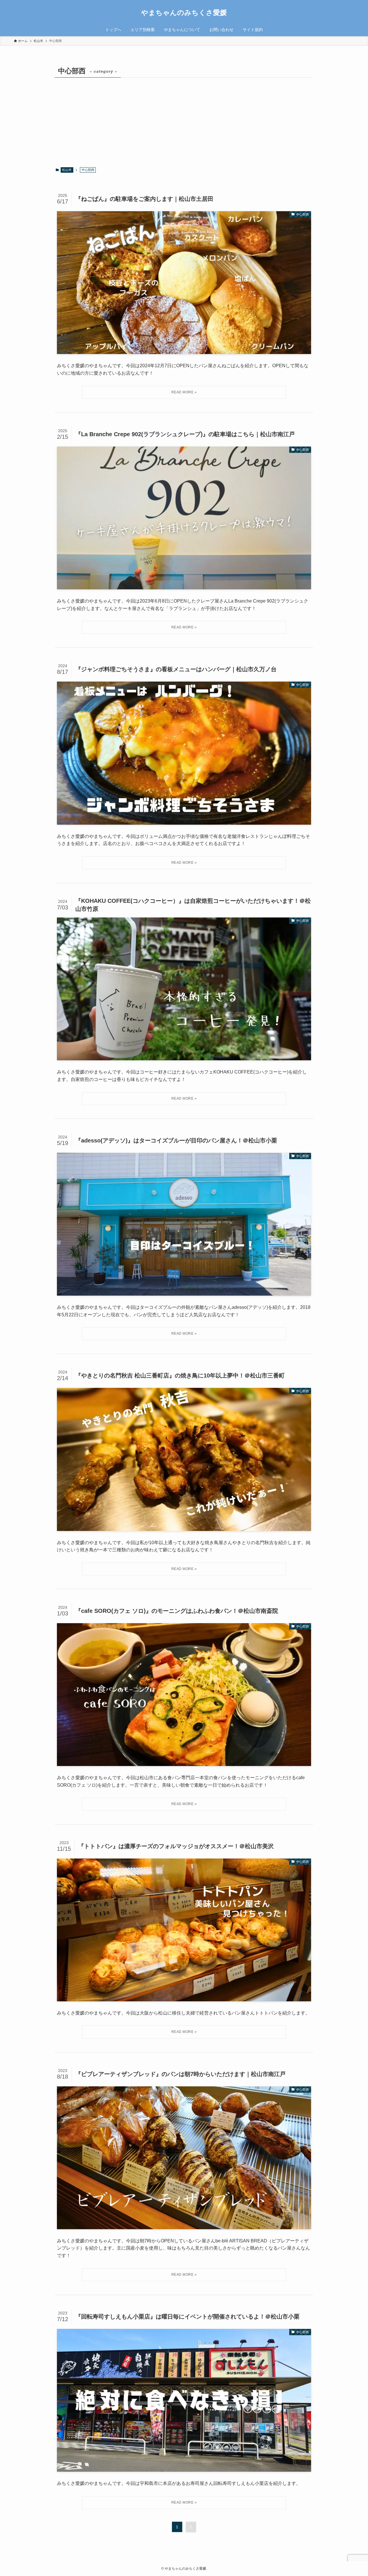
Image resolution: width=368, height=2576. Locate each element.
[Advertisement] (184, 122)
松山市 (67, 170)
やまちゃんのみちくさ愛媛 (184, 13)
